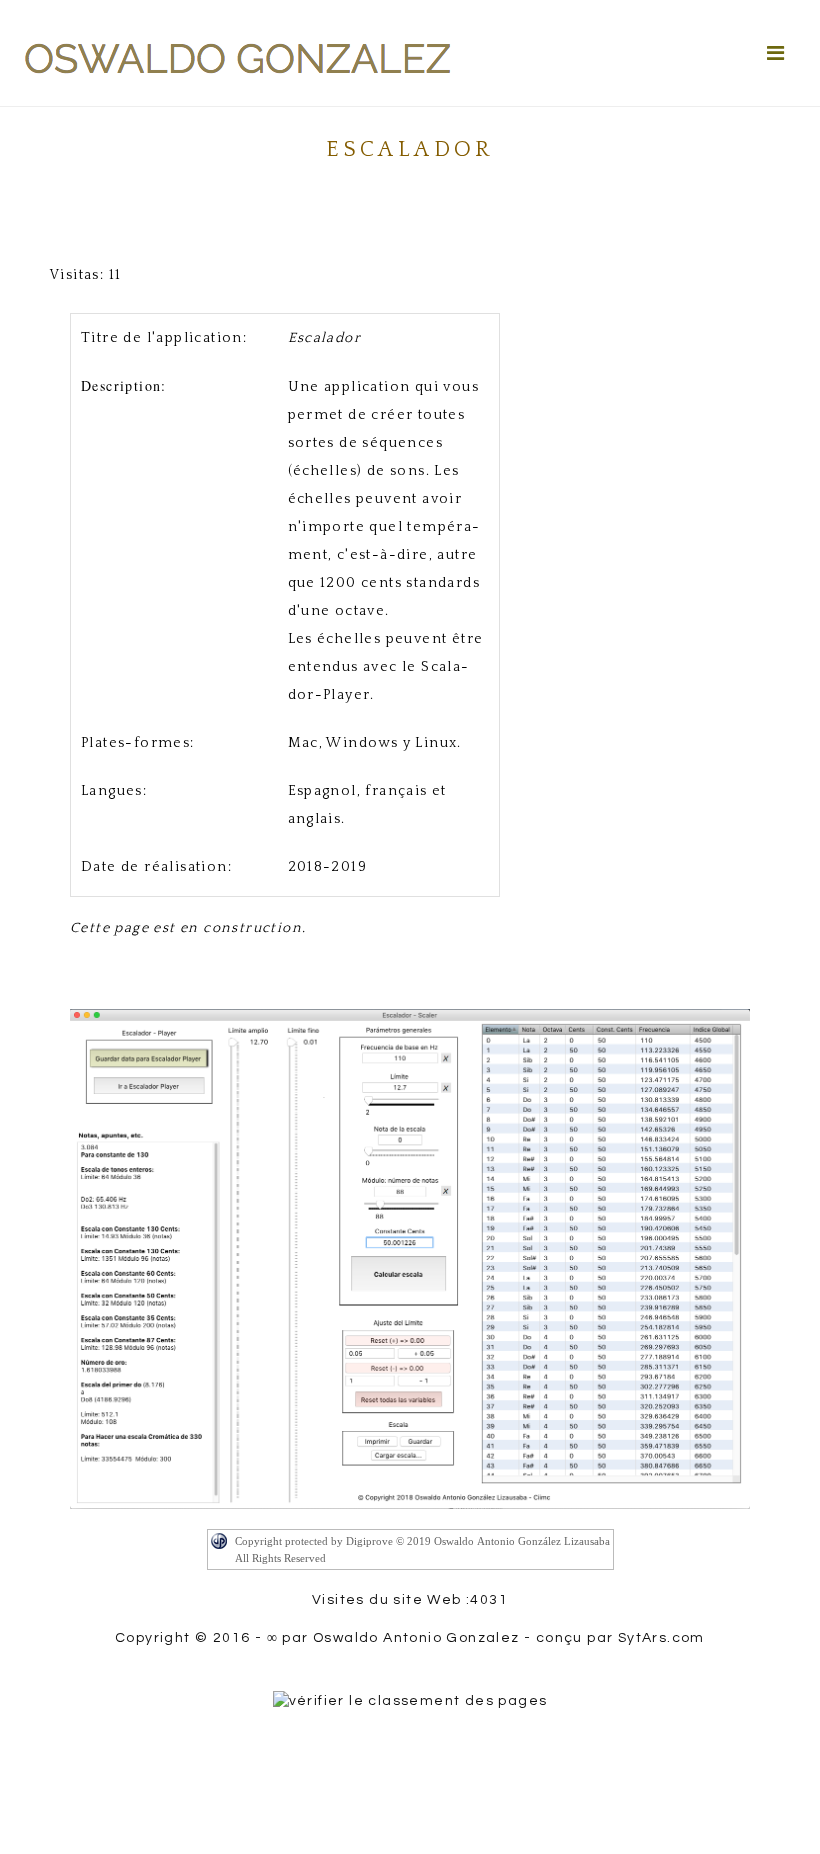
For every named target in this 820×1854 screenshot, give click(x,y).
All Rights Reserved (280, 1558)
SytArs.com (659, 1638)
